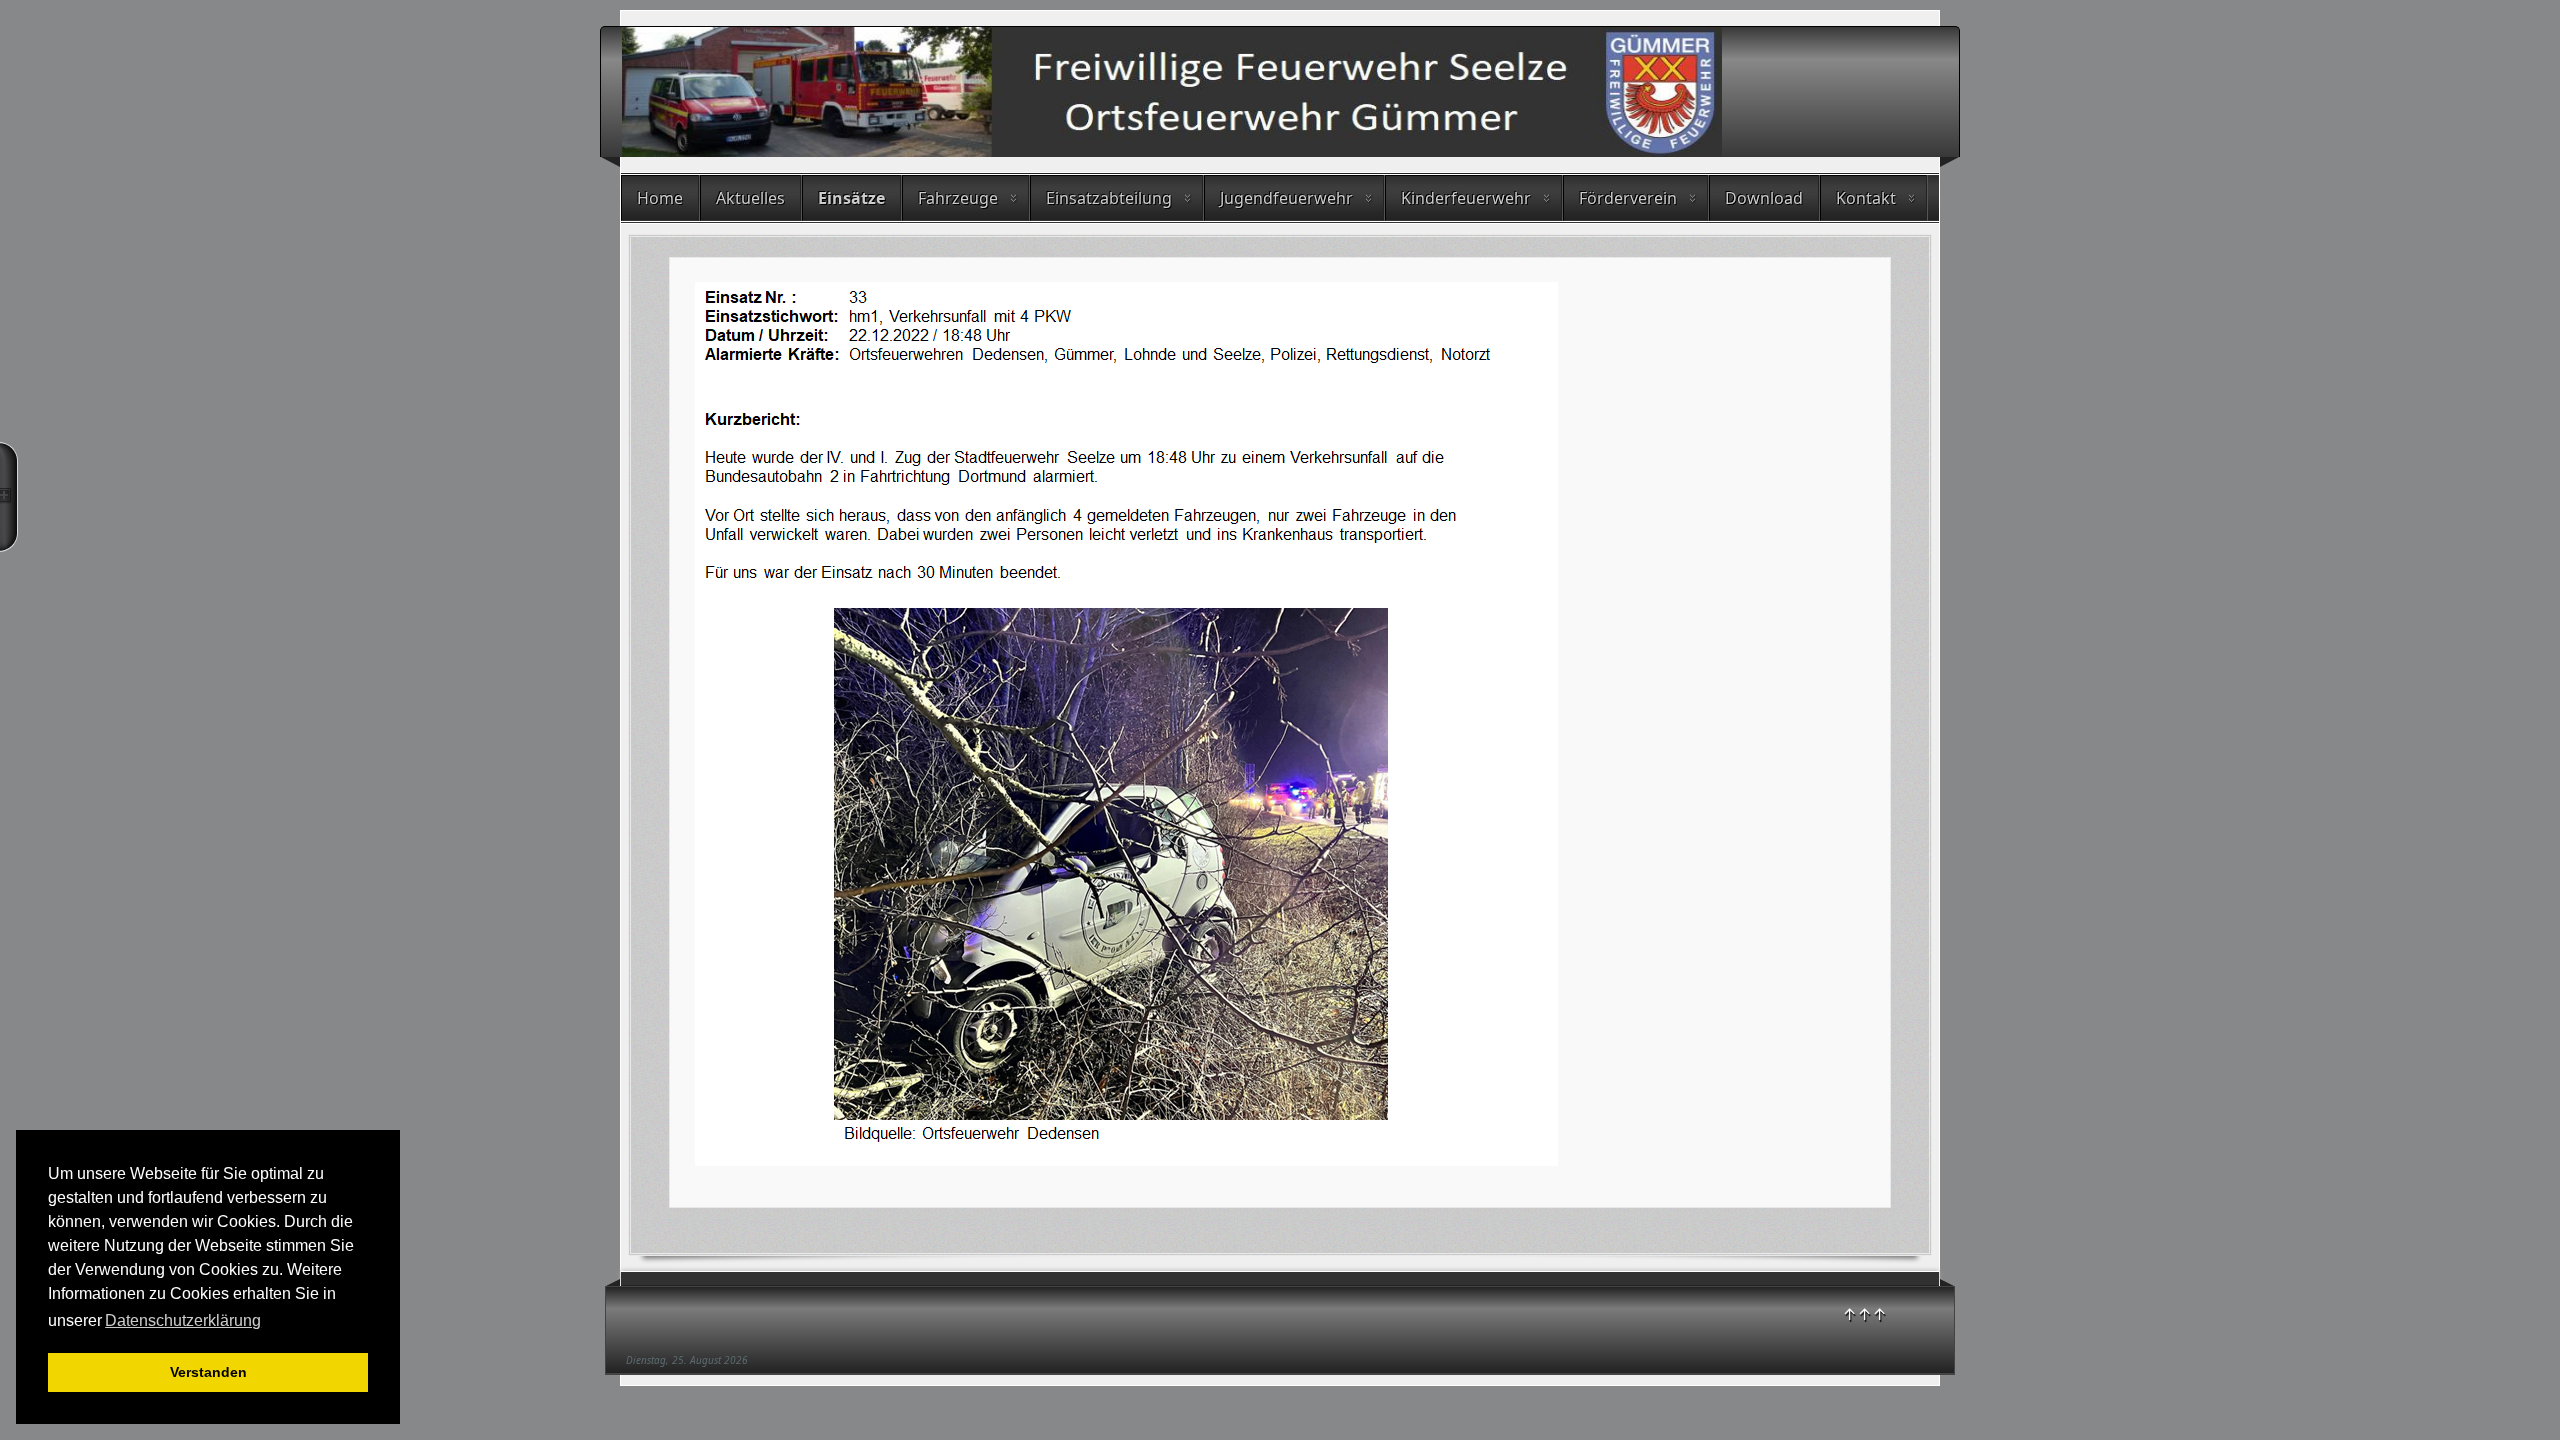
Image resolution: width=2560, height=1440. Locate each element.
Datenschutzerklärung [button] (183, 1320)
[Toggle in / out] (9, 497)
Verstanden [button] (208, 1372)
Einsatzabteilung (1109, 198)
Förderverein (1628, 198)
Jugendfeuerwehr (1286, 198)
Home (660, 198)
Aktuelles (750, 198)
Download (1764, 198)
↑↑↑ (1864, 1314)
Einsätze (851, 198)
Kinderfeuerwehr (1466, 198)
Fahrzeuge (958, 198)
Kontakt (1866, 198)
